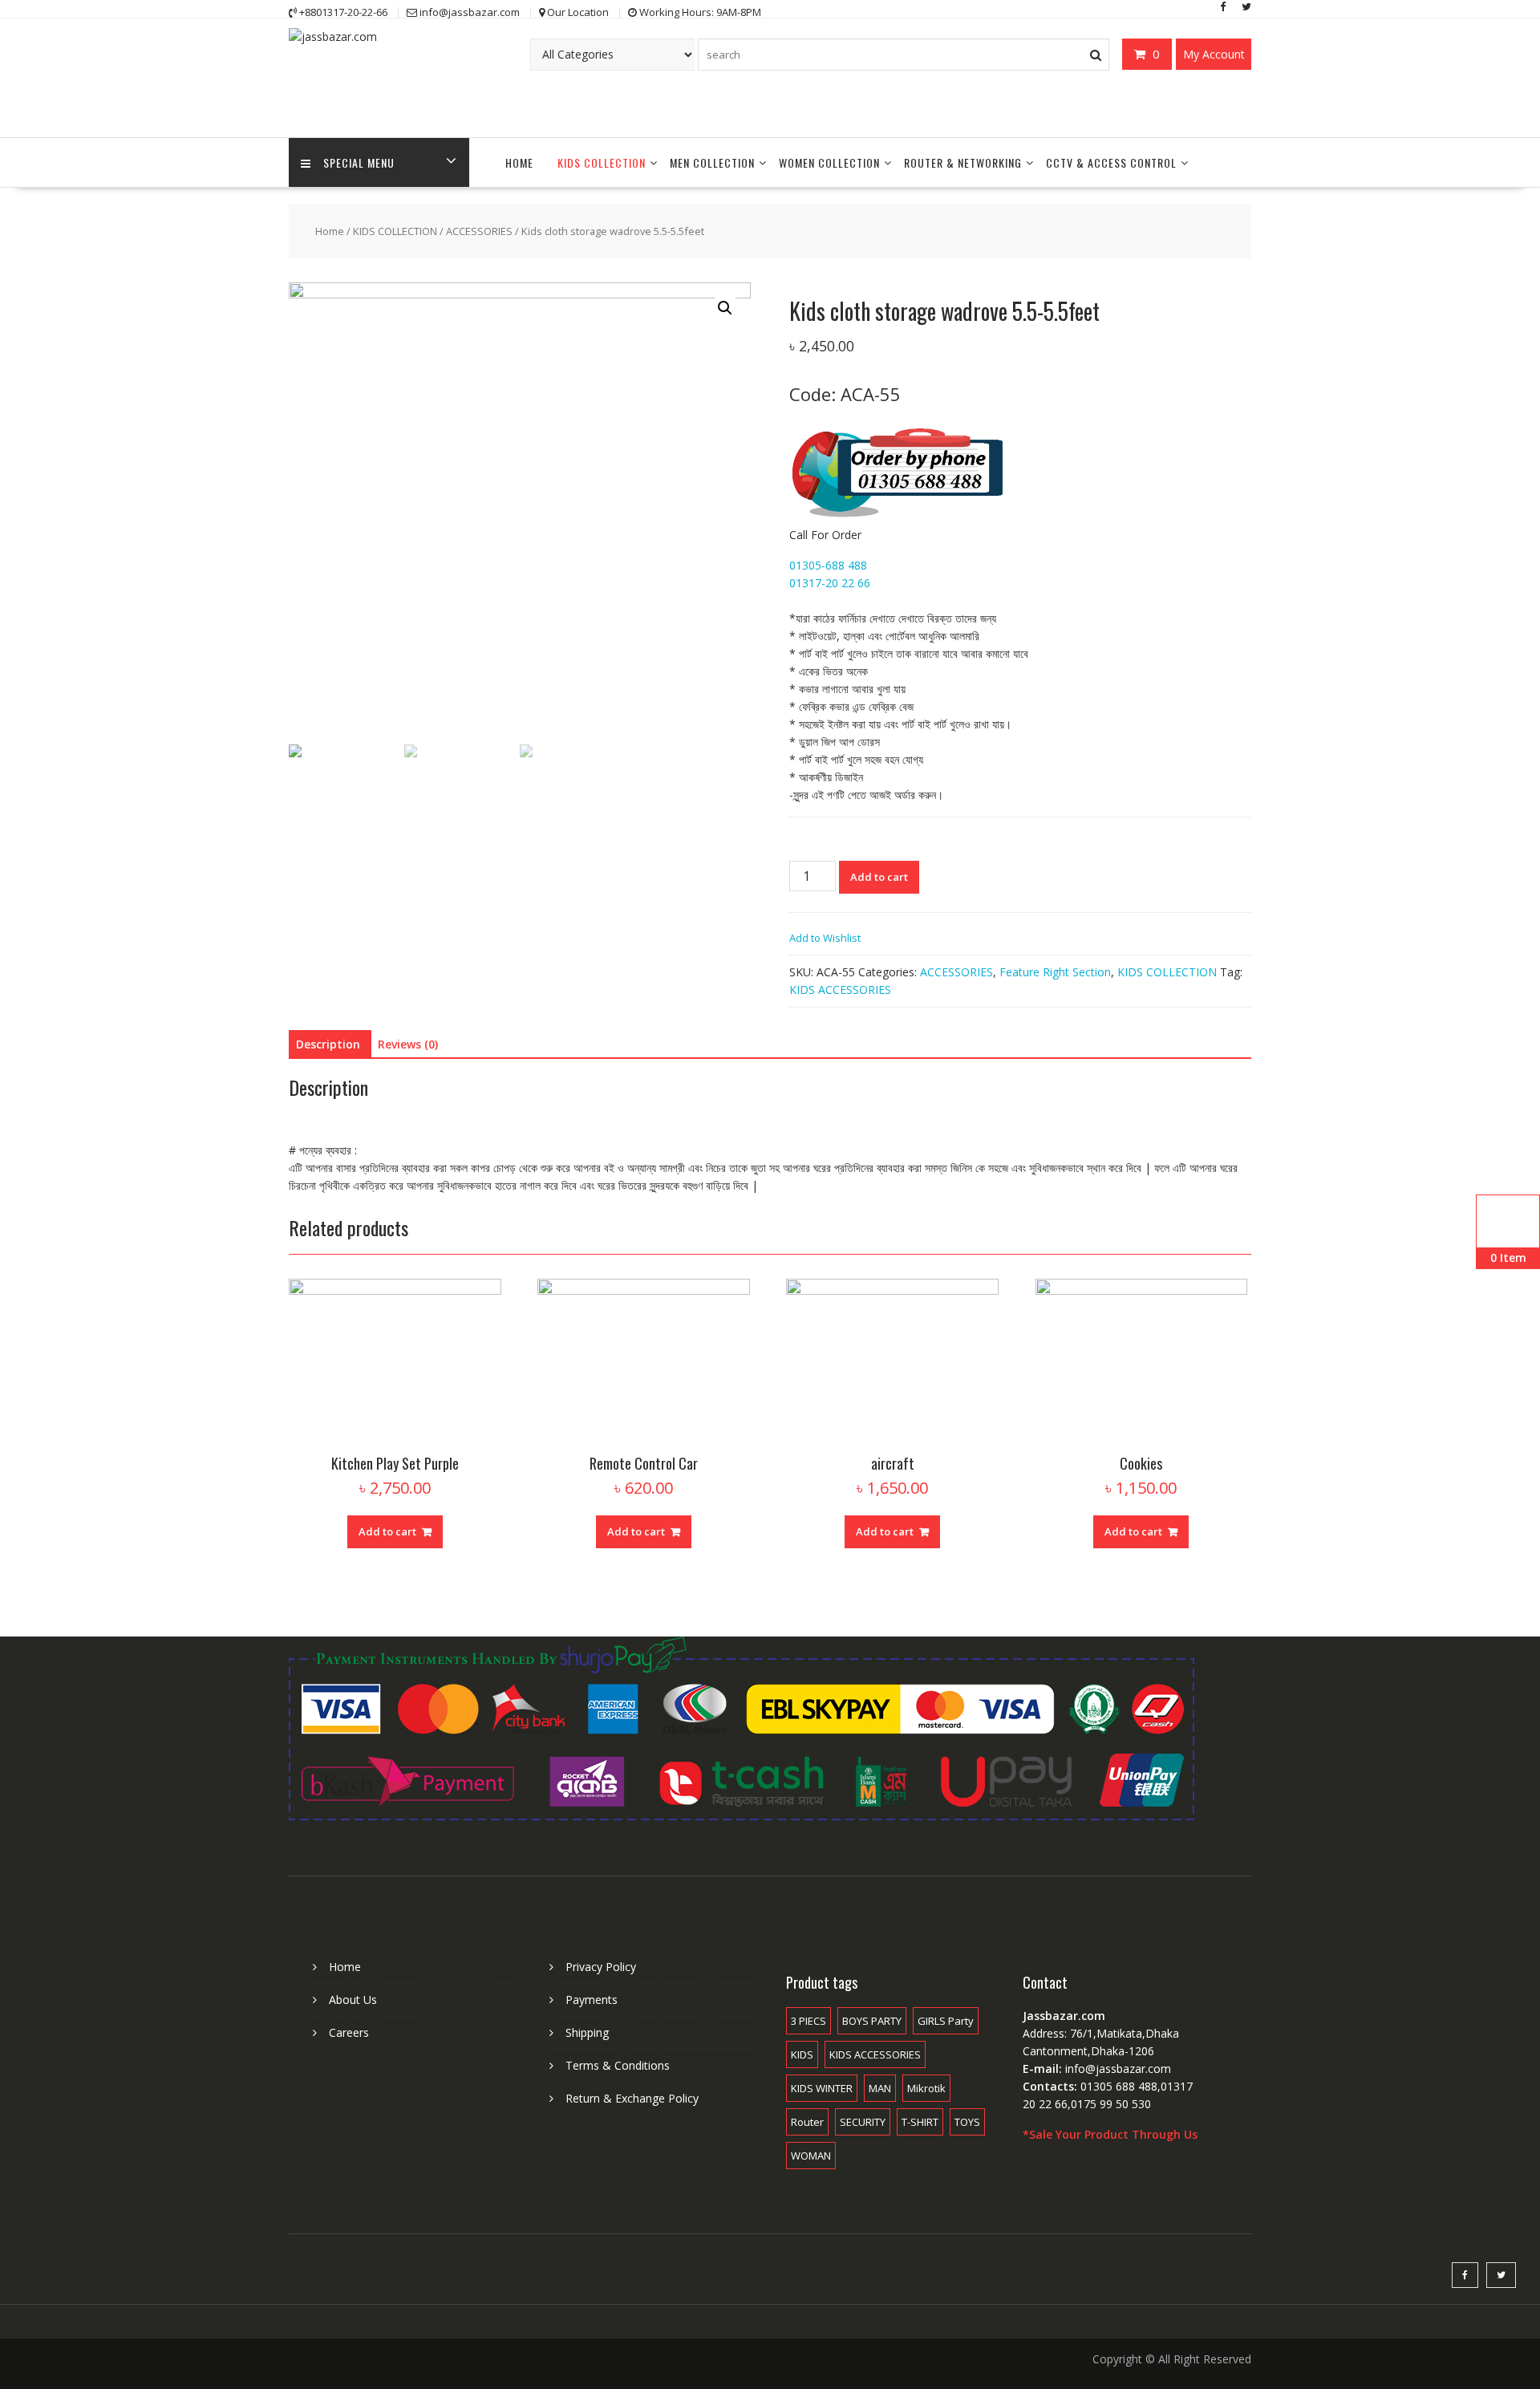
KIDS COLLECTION (602, 162)
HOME (519, 162)
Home (330, 231)
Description (328, 1044)
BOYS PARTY (872, 2021)
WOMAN (811, 2156)
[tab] (328, 1044)
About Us (353, 2000)
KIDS (802, 2054)
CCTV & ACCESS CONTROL (1111, 162)
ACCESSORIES (479, 231)
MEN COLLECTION (712, 162)
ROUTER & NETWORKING (963, 162)
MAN (880, 2088)
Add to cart (879, 877)
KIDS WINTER (822, 2088)
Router (807, 2122)
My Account (1214, 54)
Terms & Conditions (618, 2065)
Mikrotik (926, 2088)
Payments (592, 2000)
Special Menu (359, 162)
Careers (349, 2032)
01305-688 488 (828, 565)
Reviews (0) (408, 1044)
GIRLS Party (946, 2021)
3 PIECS (808, 2021)
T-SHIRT (920, 2122)
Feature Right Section (1055, 972)
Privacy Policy (601, 1967)
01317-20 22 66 (830, 583)
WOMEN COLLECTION (829, 162)
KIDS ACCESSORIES (840, 990)
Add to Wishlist (825, 938)
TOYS (967, 2122)
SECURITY (863, 2122)
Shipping (587, 2032)
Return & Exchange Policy (632, 2098)
